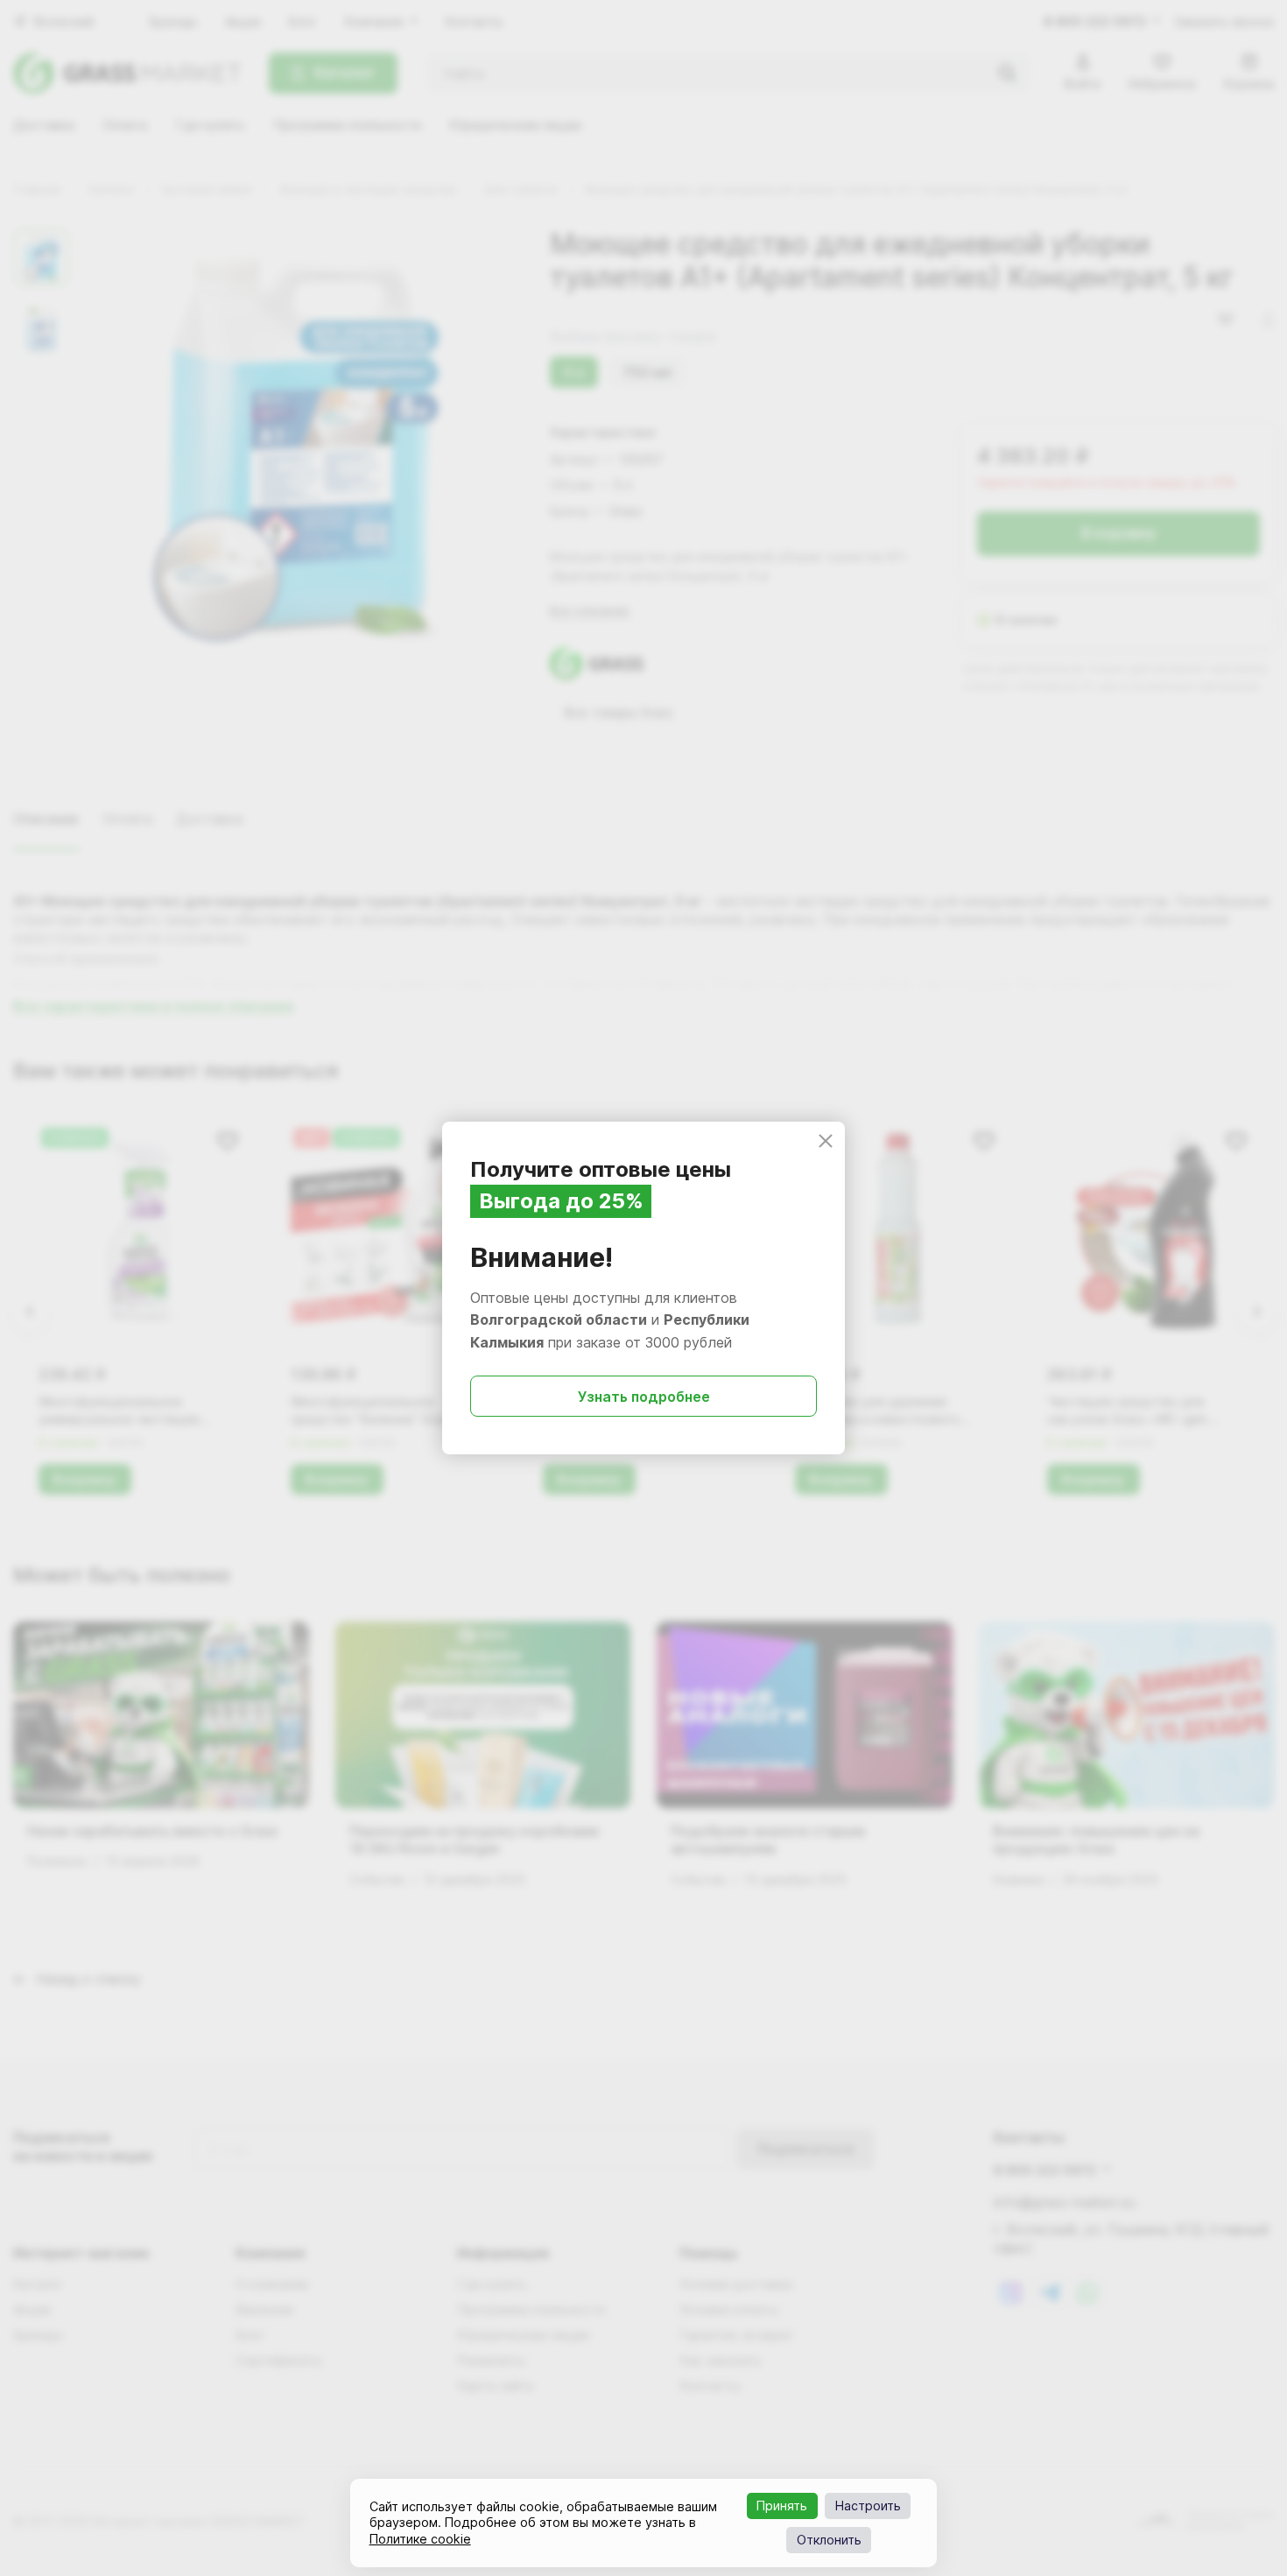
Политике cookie (420, 2539)
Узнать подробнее (644, 1397)
